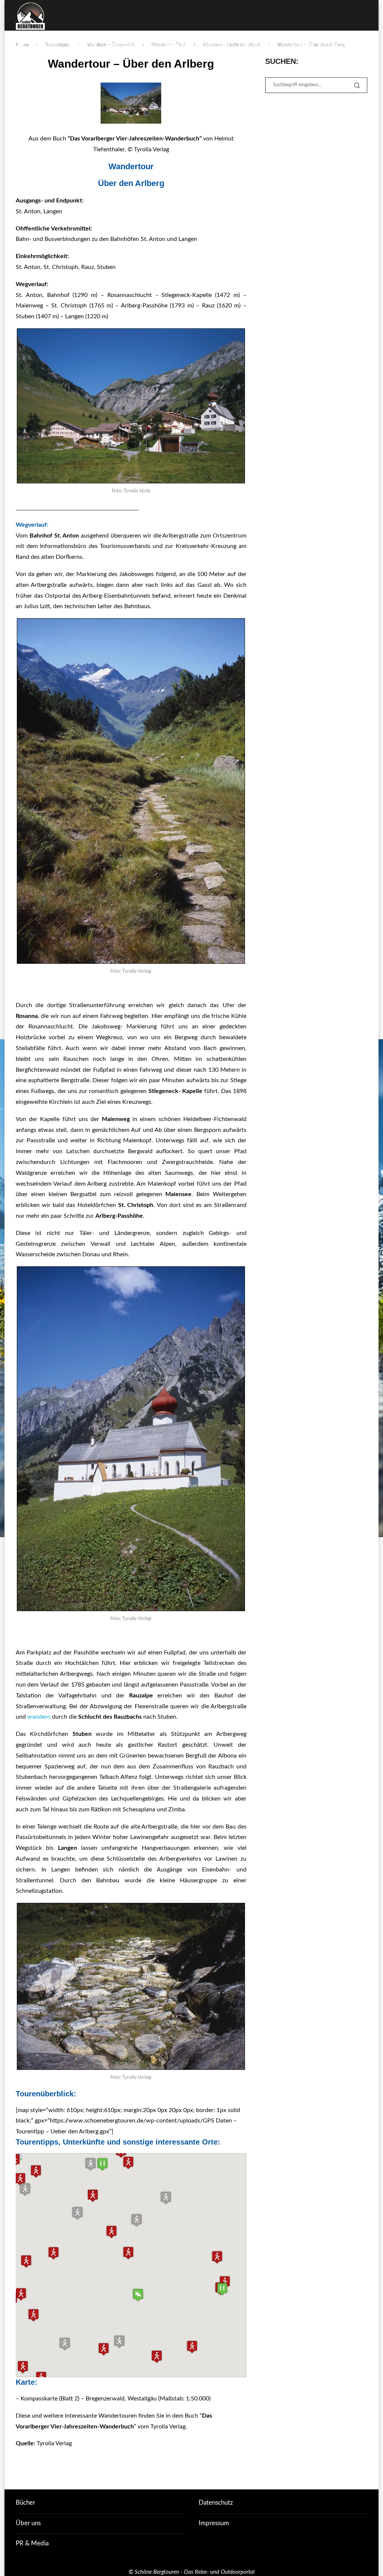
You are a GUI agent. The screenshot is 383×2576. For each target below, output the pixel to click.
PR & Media (32, 2543)
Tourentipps (213, 45)
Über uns (28, 2523)
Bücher (25, 2503)
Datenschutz (216, 2503)
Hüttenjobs (336, 45)
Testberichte (298, 45)
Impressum (214, 2523)
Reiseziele (45, 45)
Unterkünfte (169, 45)
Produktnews (257, 45)
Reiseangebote (127, 45)
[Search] (364, 77)
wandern (39, 1717)
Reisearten (83, 45)
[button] (222, 2289)
